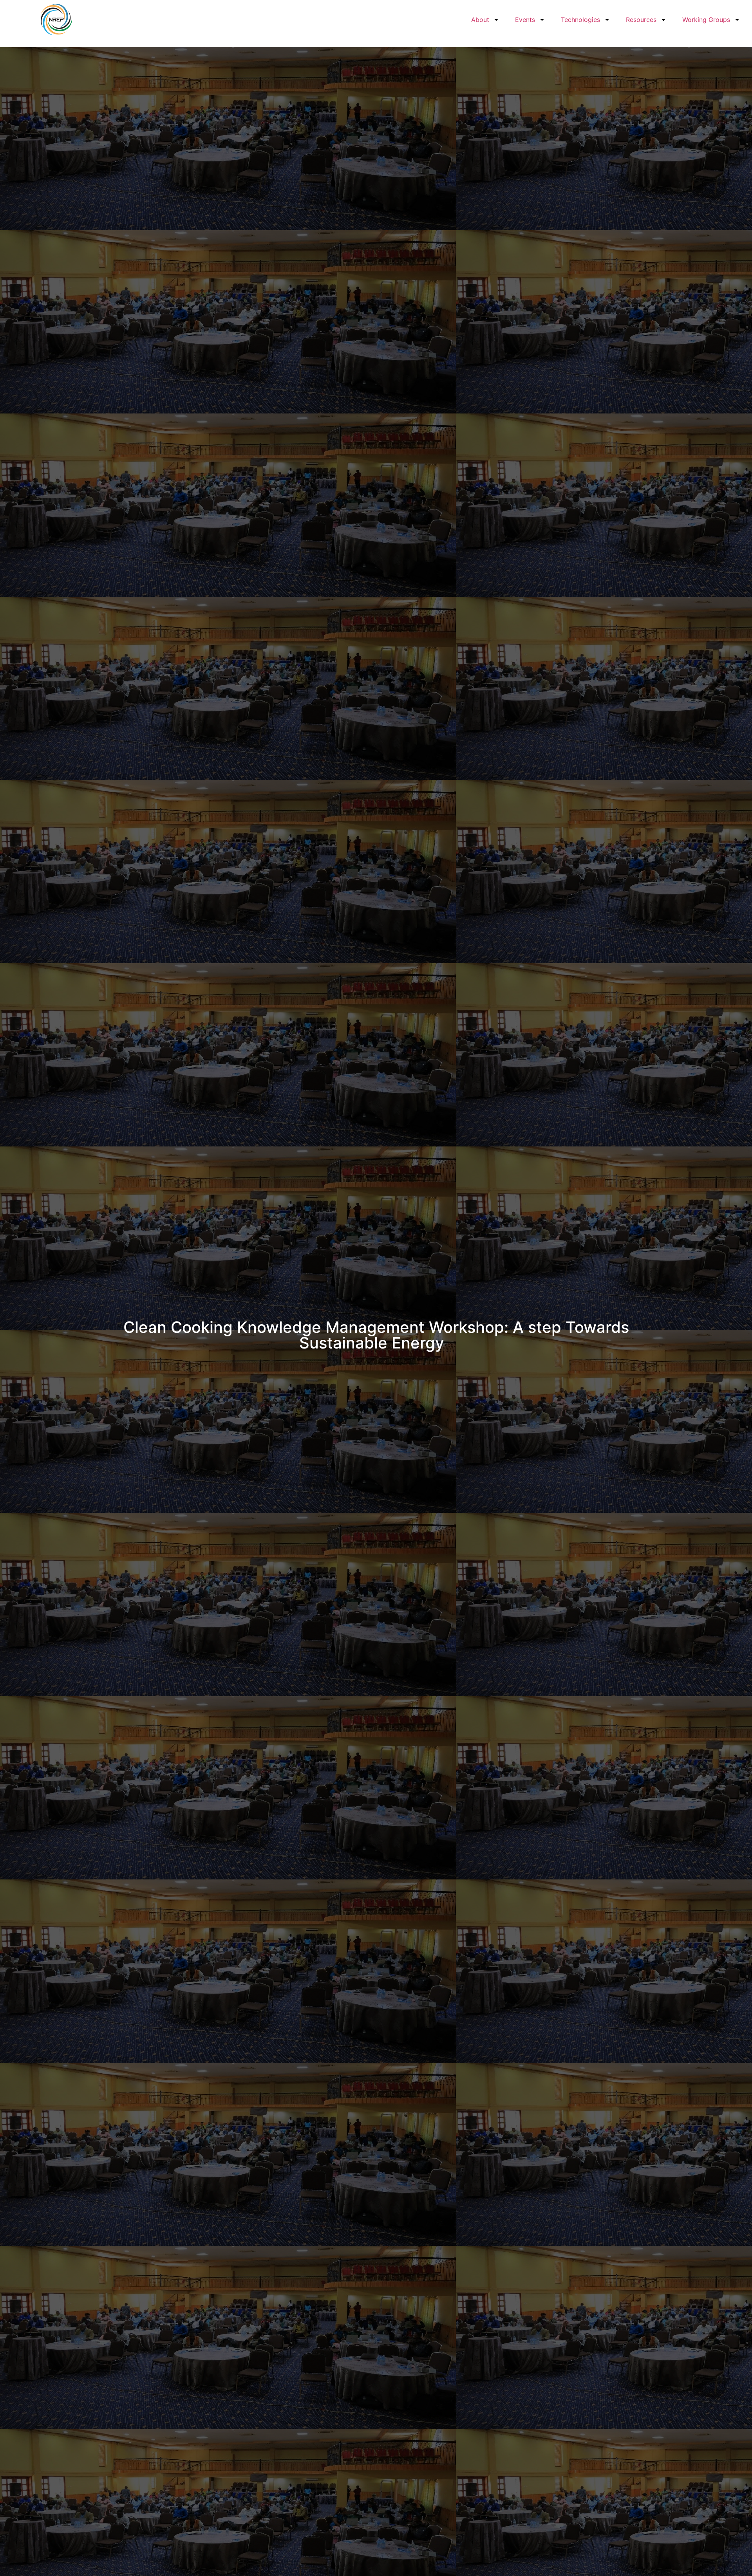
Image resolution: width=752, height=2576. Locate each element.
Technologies (580, 20)
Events (525, 20)
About (480, 20)
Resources (641, 20)
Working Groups (706, 20)
